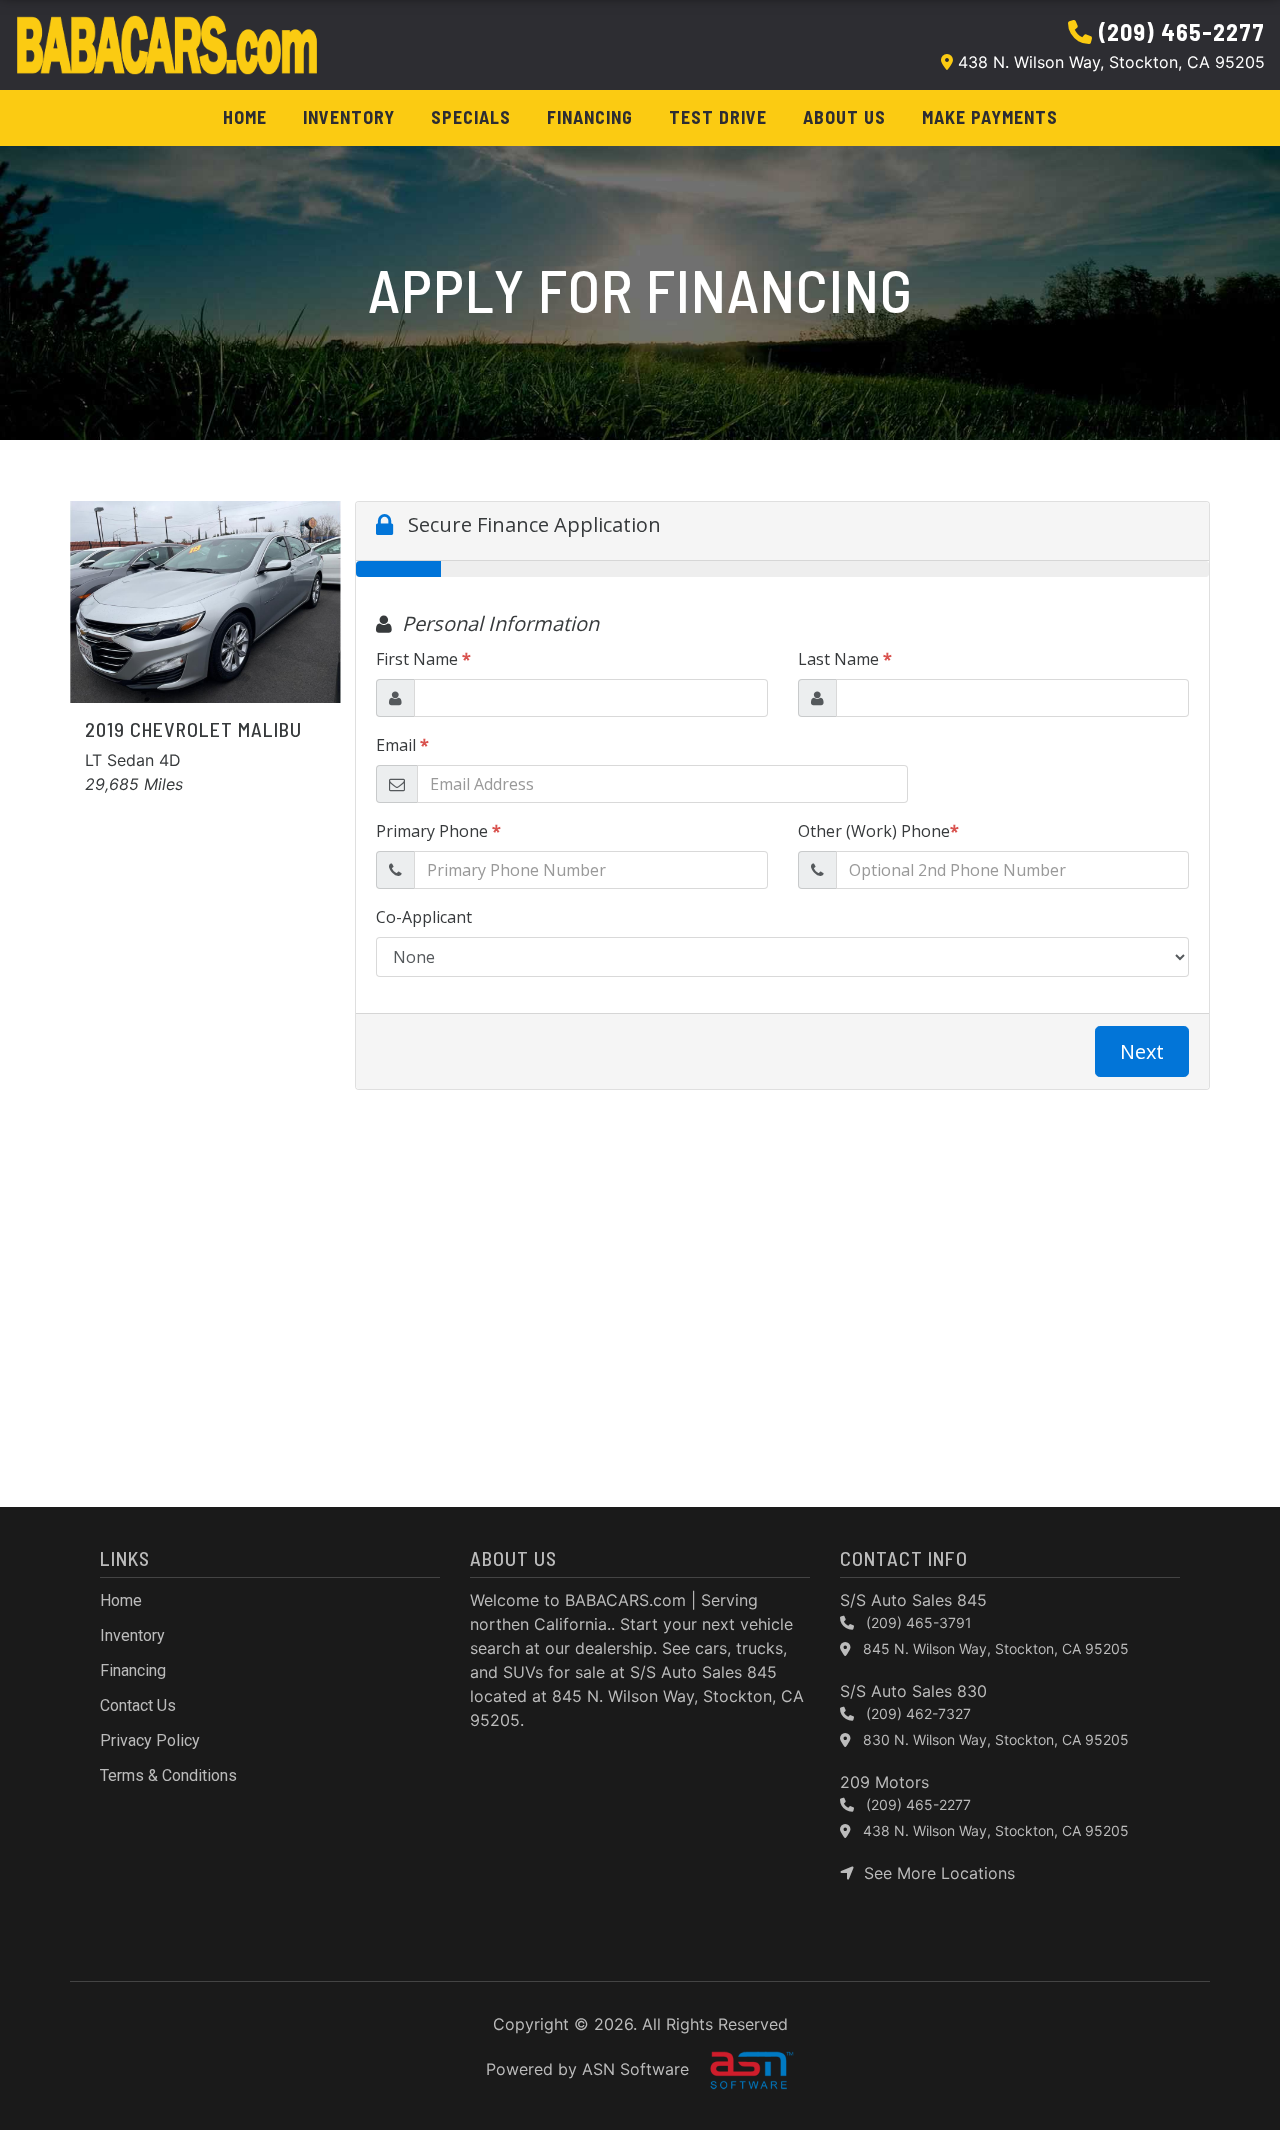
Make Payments (990, 117)
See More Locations (934, 1873)
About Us (844, 117)
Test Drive (718, 117)
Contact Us (138, 1705)
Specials (471, 117)
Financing (590, 117)
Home (245, 117)
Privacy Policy (150, 1740)
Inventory (349, 117)
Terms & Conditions (168, 1775)
